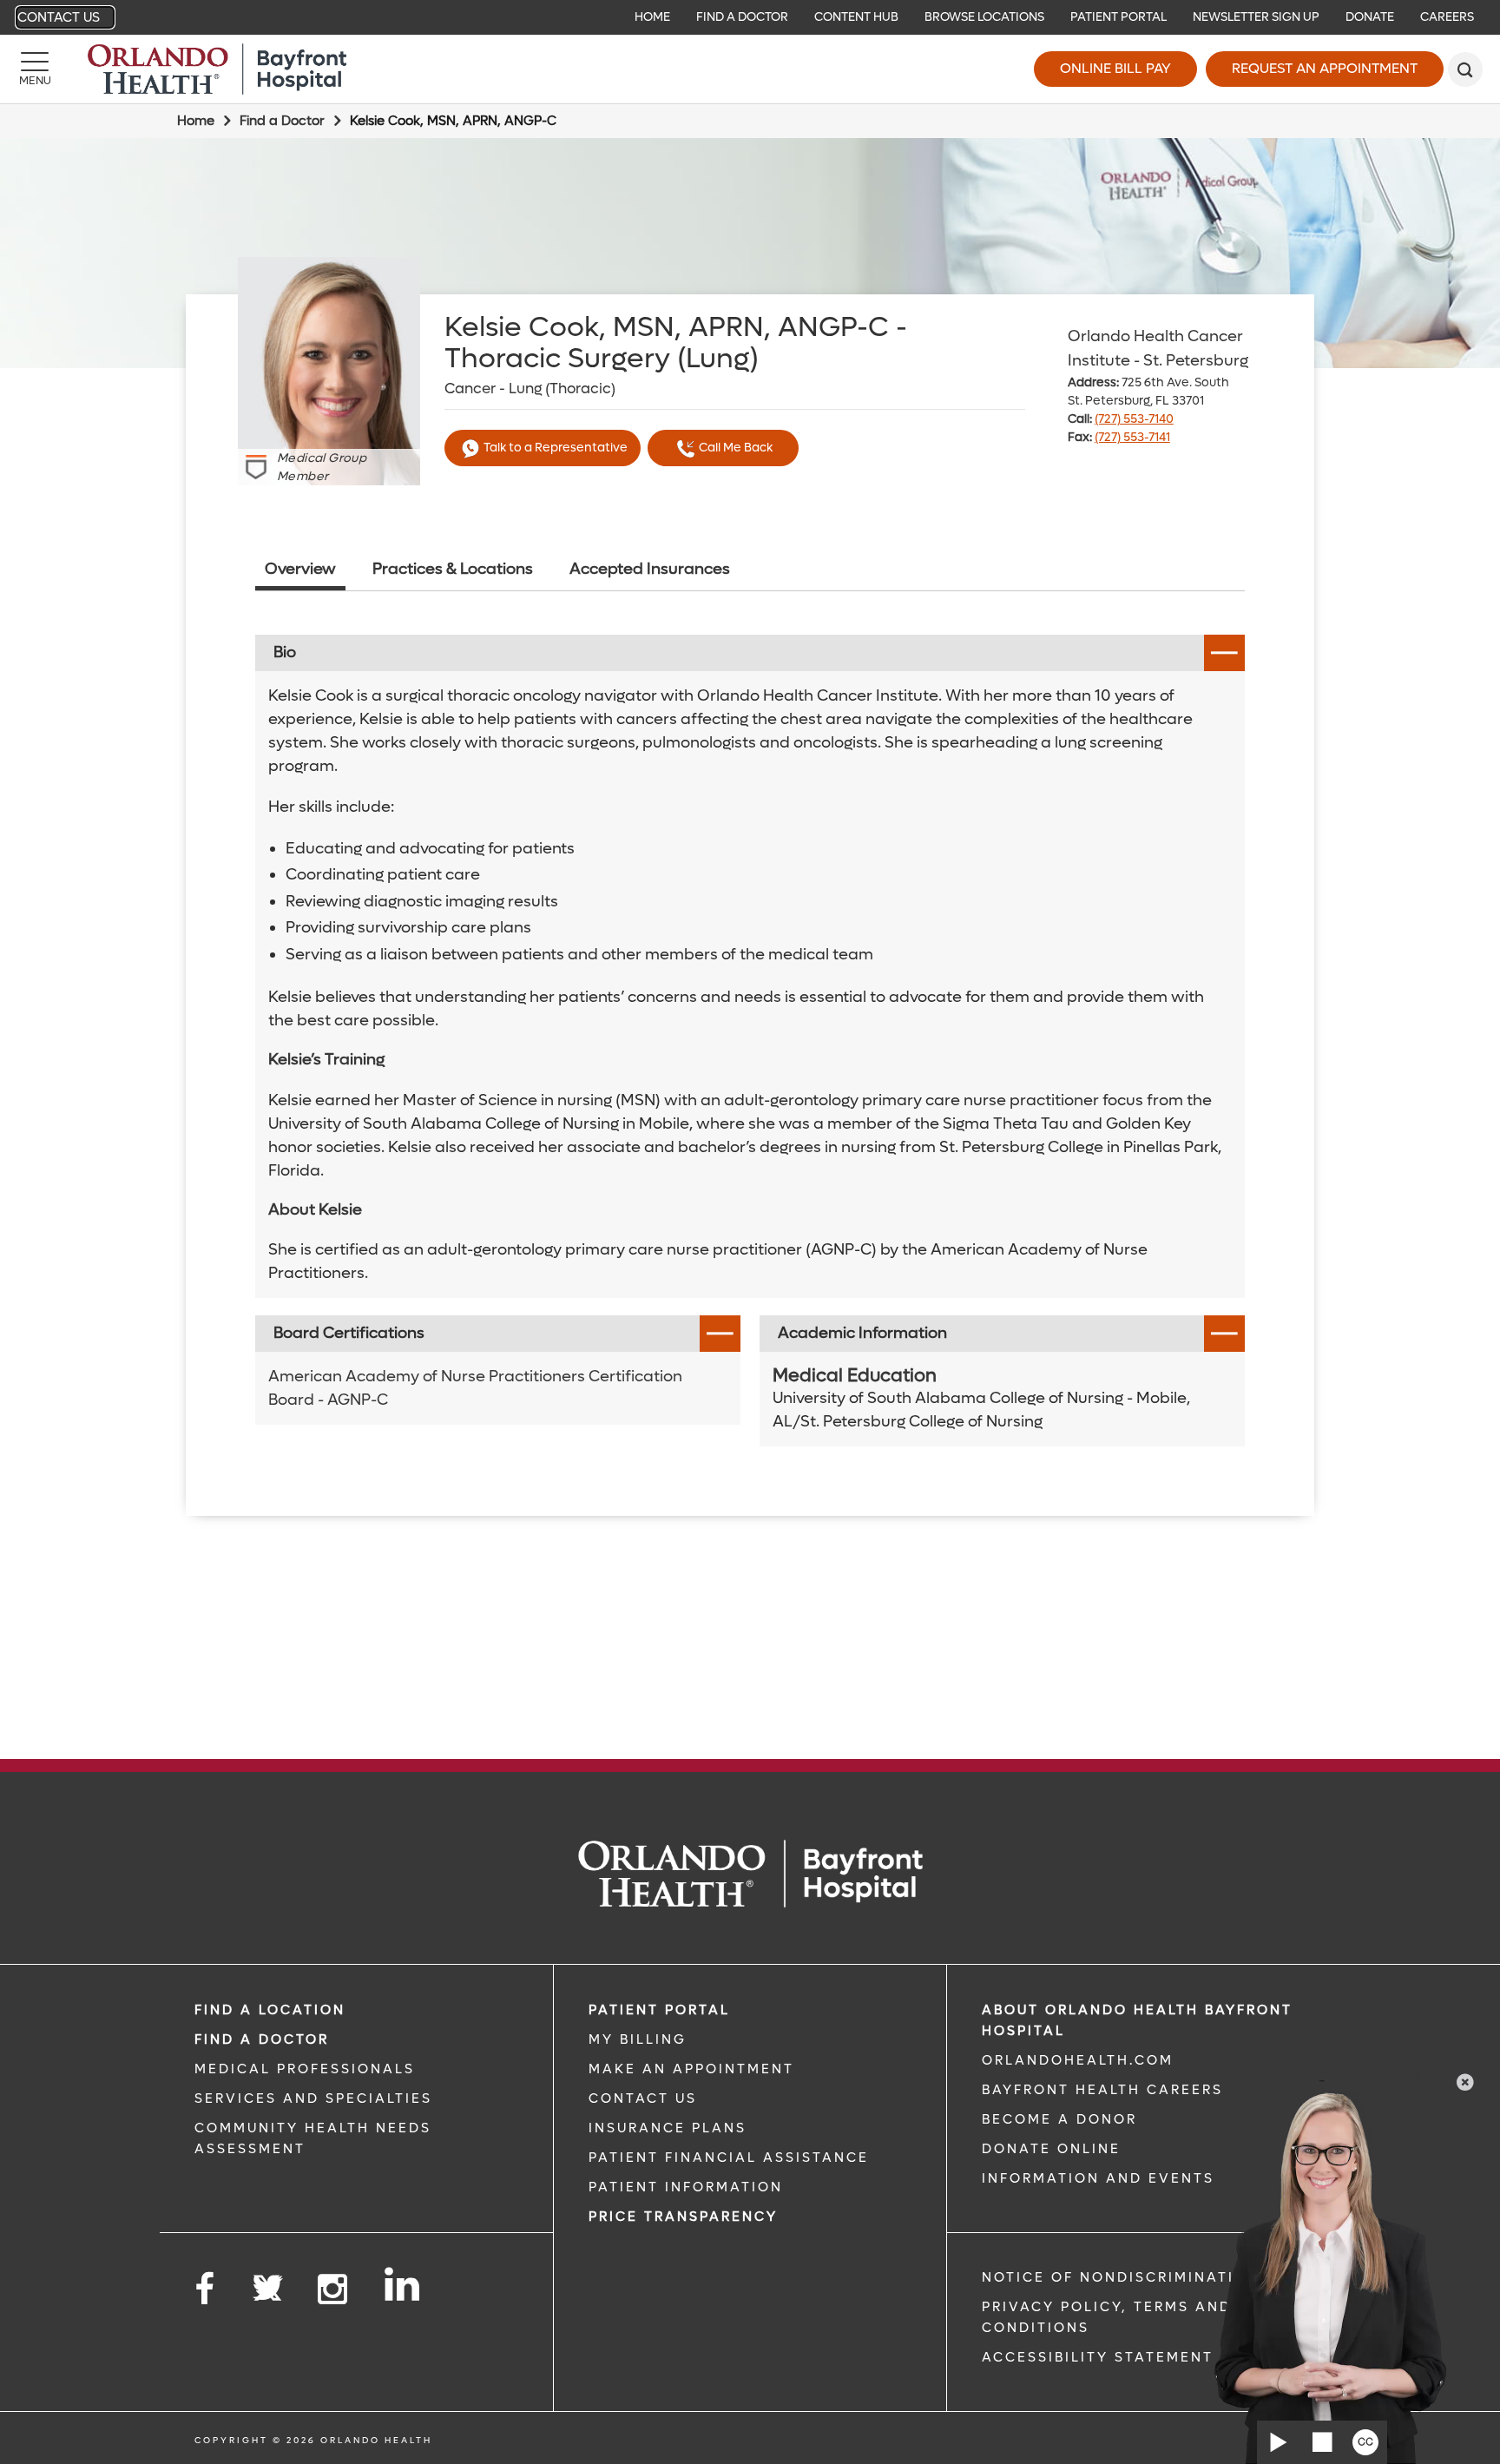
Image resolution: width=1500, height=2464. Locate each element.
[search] (1465, 69)
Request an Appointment (1325, 68)
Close (1465, 2082)
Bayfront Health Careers (1102, 2090)
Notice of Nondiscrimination (1121, 2277)
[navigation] (750, 17)
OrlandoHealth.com (1078, 2060)
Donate (1370, 17)
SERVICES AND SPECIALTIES (313, 2098)
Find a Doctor (742, 17)
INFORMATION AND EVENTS (1098, 2178)
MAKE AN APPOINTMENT (691, 2069)
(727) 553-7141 (1132, 437)
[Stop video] (1322, 2442)
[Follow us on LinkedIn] (403, 2284)
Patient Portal (1118, 17)
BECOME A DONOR (1059, 2119)
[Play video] (1279, 2442)
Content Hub (856, 17)
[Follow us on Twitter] (267, 2283)
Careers (1447, 17)
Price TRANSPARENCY (683, 2217)
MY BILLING (638, 2039)
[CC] (1365, 2442)
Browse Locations (984, 17)
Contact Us (59, 17)
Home (652, 17)
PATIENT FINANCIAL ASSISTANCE (729, 2158)
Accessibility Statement (1098, 2357)
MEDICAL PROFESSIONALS (305, 2069)
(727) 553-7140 (1134, 419)
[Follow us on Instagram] (334, 2290)
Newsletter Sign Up (1256, 17)
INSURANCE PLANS (668, 2128)
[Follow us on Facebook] (206, 2290)
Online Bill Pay (1115, 68)
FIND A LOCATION (270, 2010)
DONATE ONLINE (1051, 2149)
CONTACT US (643, 2098)
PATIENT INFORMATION (686, 2187)
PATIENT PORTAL (659, 2010)
